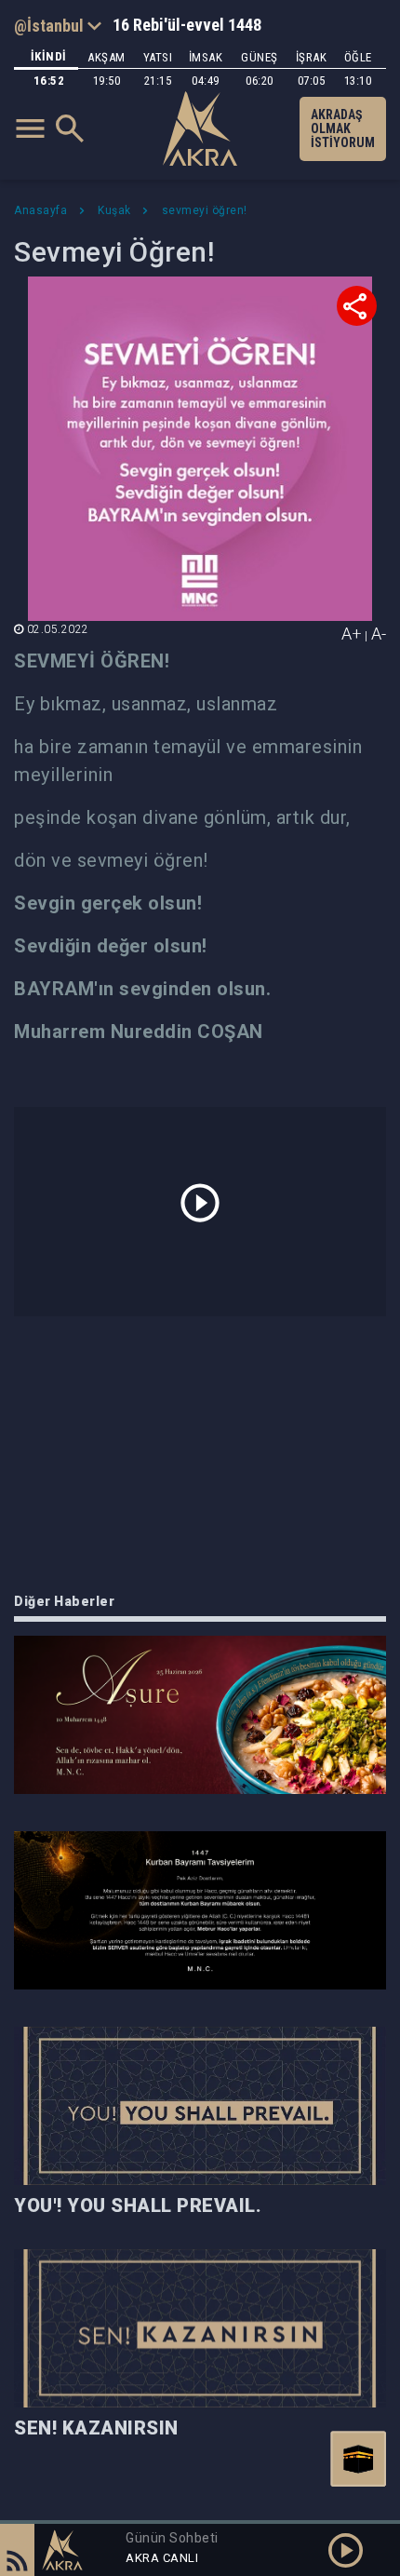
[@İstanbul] (58, 25)
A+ (352, 634)
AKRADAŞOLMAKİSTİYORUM (343, 128)
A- (379, 634)
